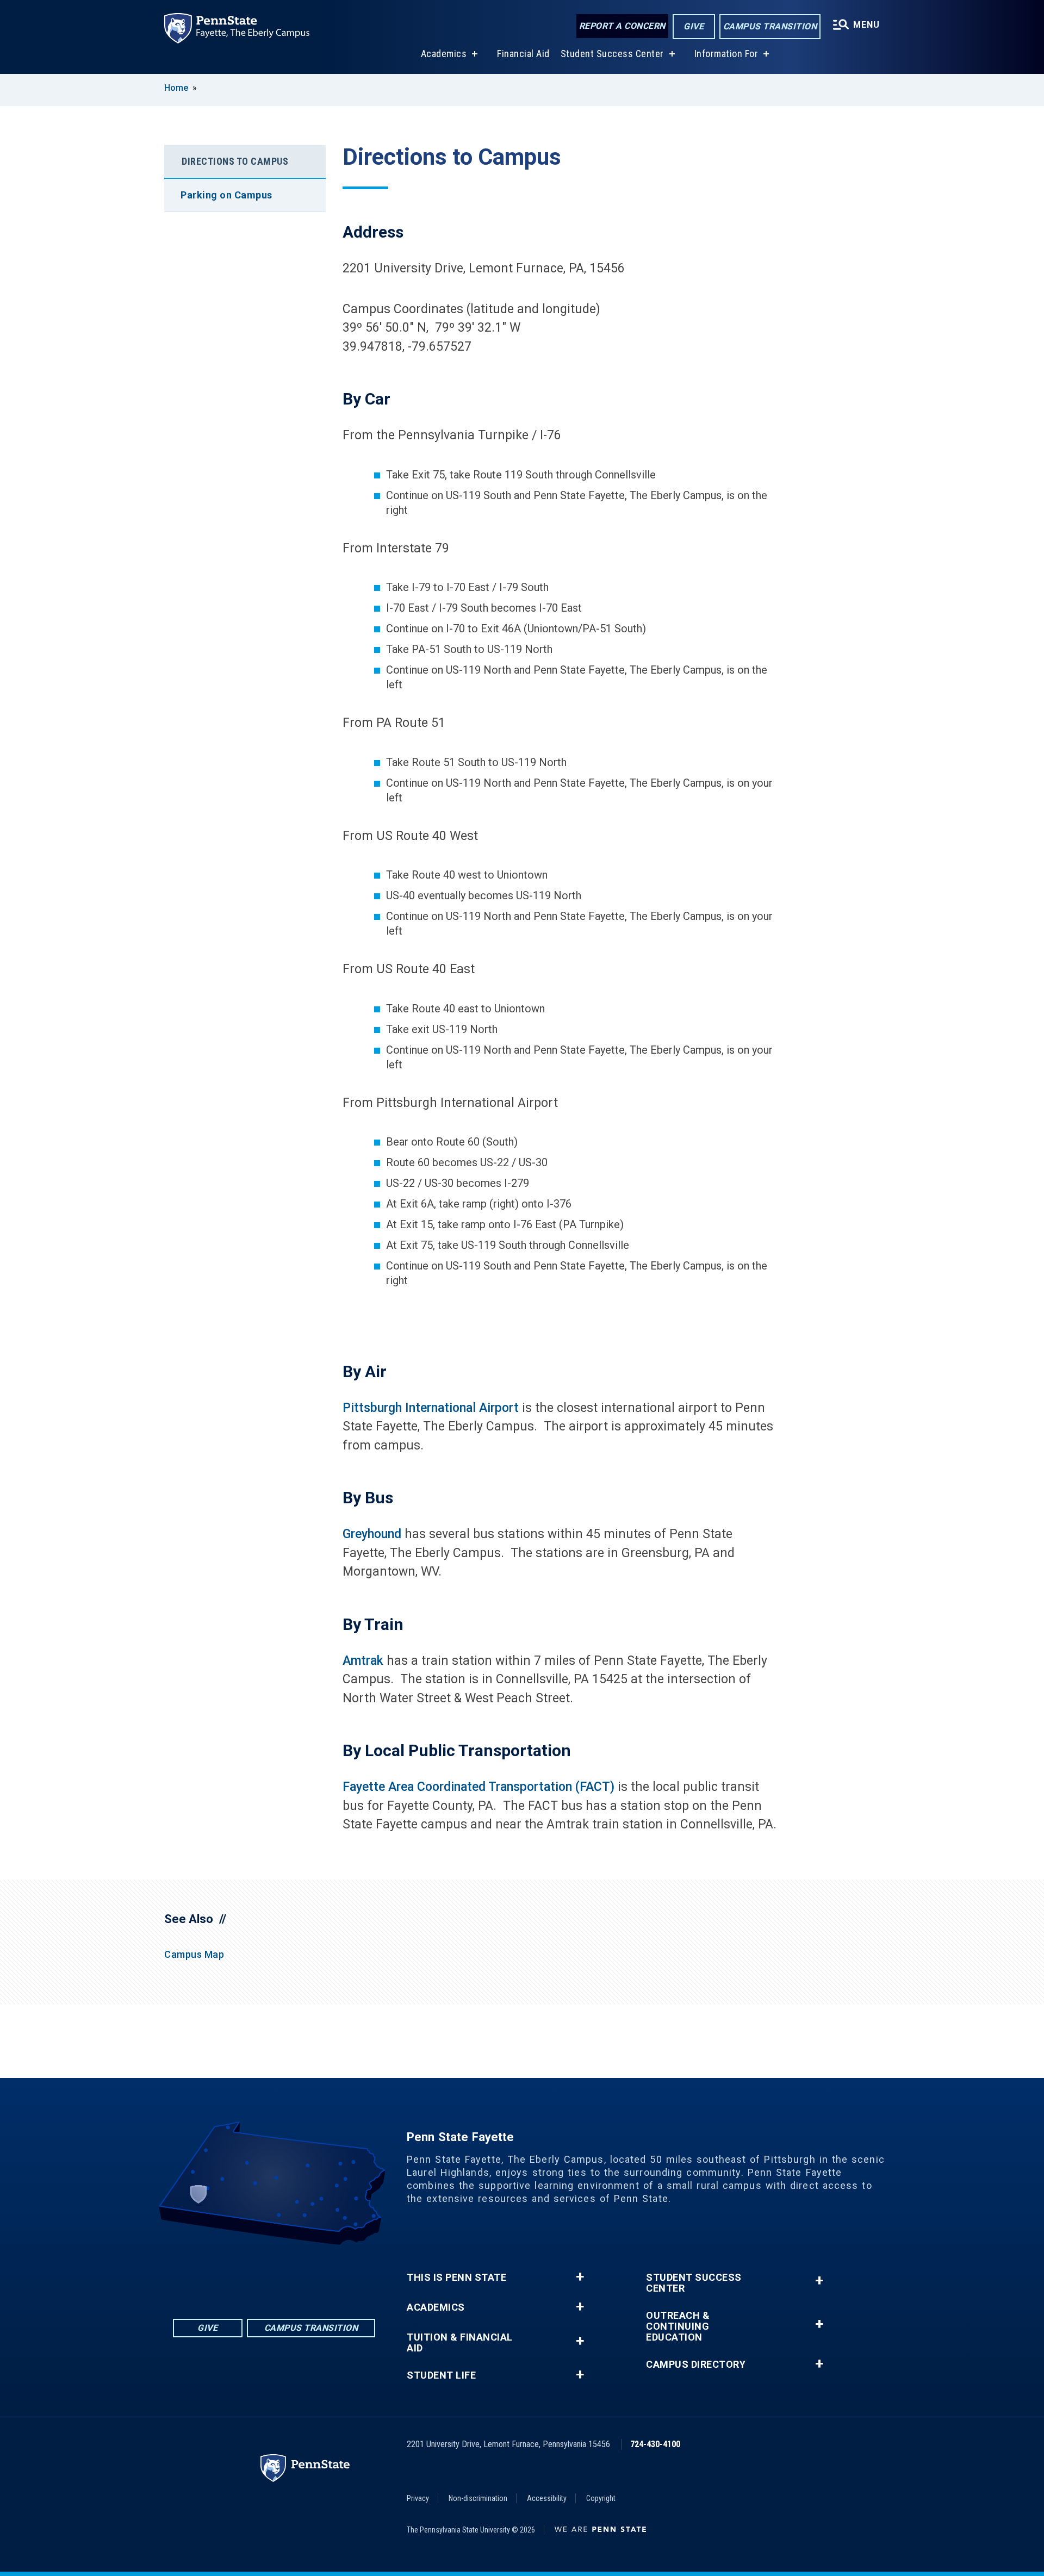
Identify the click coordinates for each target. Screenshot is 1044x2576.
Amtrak (363, 1661)
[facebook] (232, 2275)
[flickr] (260, 2275)
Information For (726, 54)
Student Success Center (612, 54)
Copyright (601, 2498)
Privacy (418, 2498)
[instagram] (316, 2275)
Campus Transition (770, 26)
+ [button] (580, 2277)
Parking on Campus (226, 195)
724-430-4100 (655, 2444)
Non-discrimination (478, 2498)
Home (176, 88)
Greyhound (372, 1534)
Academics (444, 54)
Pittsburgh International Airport (431, 1408)
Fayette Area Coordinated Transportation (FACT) (478, 1787)
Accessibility (547, 2498)
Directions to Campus (235, 161)
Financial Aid (523, 54)
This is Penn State (456, 2278)
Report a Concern (622, 26)
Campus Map (194, 1954)
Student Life (441, 2375)
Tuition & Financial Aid (460, 2343)
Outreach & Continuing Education (678, 2326)
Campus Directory (696, 2365)
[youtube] (288, 2275)
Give (694, 26)
